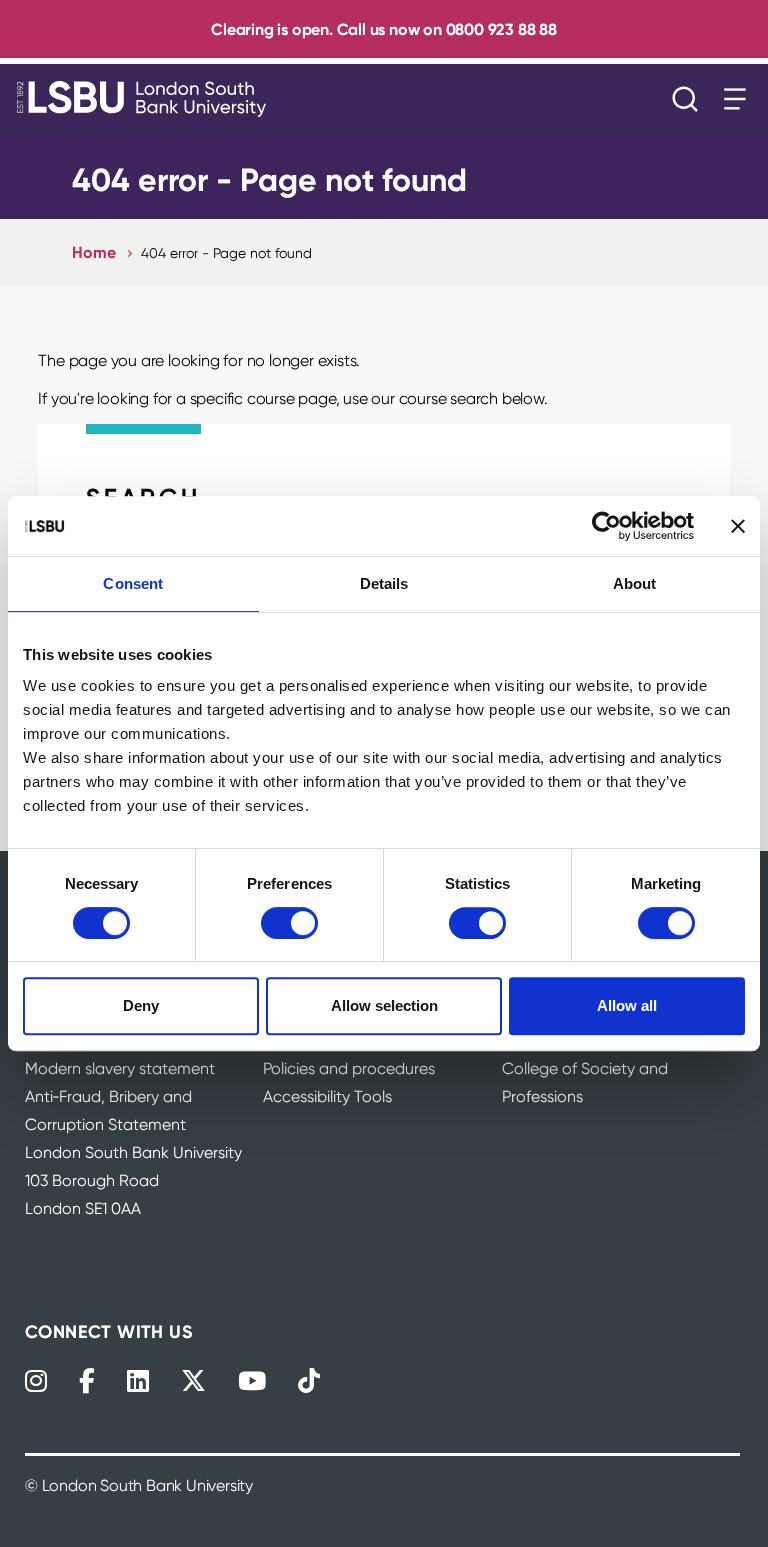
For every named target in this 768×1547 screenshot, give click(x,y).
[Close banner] (738, 526)
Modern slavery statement (120, 1068)
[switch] (289, 923)
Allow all (627, 1005)
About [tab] (635, 583)
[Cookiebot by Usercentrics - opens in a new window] (606, 526)
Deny (141, 1005)
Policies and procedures (349, 1068)
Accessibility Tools (327, 1096)
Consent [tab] (133, 583)
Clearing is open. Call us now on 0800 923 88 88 (384, 29)
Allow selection (384, 1005)
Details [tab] (384, 583)
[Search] (690, 99)
